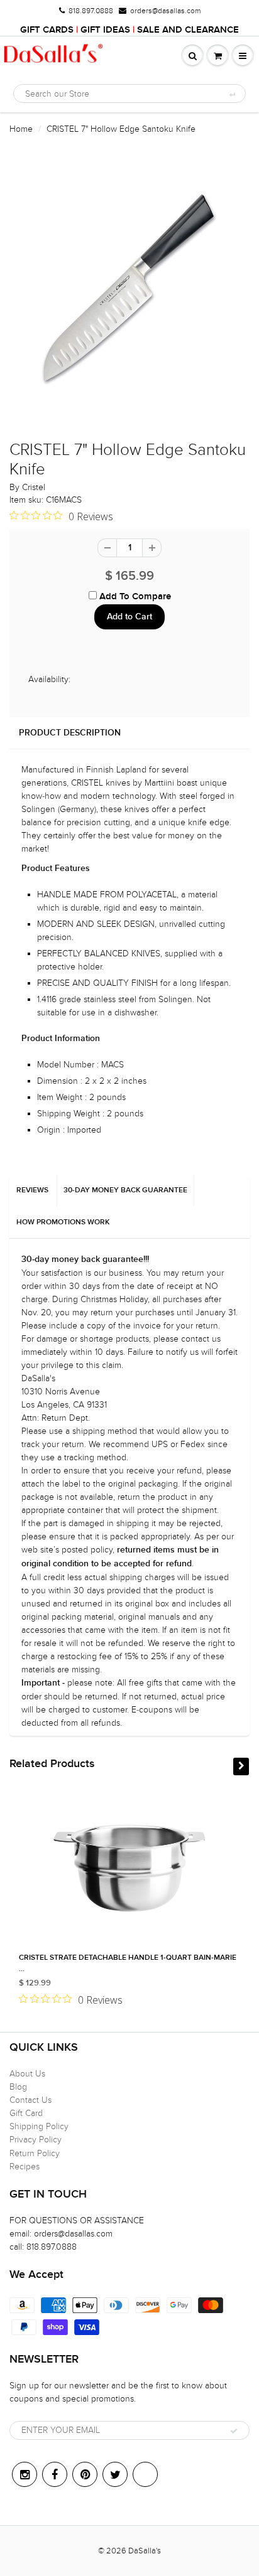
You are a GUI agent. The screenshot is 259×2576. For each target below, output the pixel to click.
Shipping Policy (39, 2126)
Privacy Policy (36, 2140)
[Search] (232, 94)
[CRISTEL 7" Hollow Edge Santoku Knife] (129, 294)
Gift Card (26, 2113)
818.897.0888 (91, 11)
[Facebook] (55, 2474)
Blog (18, 2087)
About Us (27, 2074)
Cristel (34, 487)
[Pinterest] (85, 2474)
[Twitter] (115, 2474)
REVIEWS (32, 1190)
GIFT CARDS (47, 30)
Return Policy (35, 2153)
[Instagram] (25, 2474)
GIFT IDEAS (105, 30)
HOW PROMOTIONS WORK (63, 1222)
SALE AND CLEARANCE (188, 30)
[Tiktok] (145, 2474)
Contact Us (30, 2100)
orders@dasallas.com (165, 11)
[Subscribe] (234, 2431)
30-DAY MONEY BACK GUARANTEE (125, 1190)
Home (21, 129)
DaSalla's (145, 2551)
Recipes (25, 2167)
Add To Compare (134, 596)
